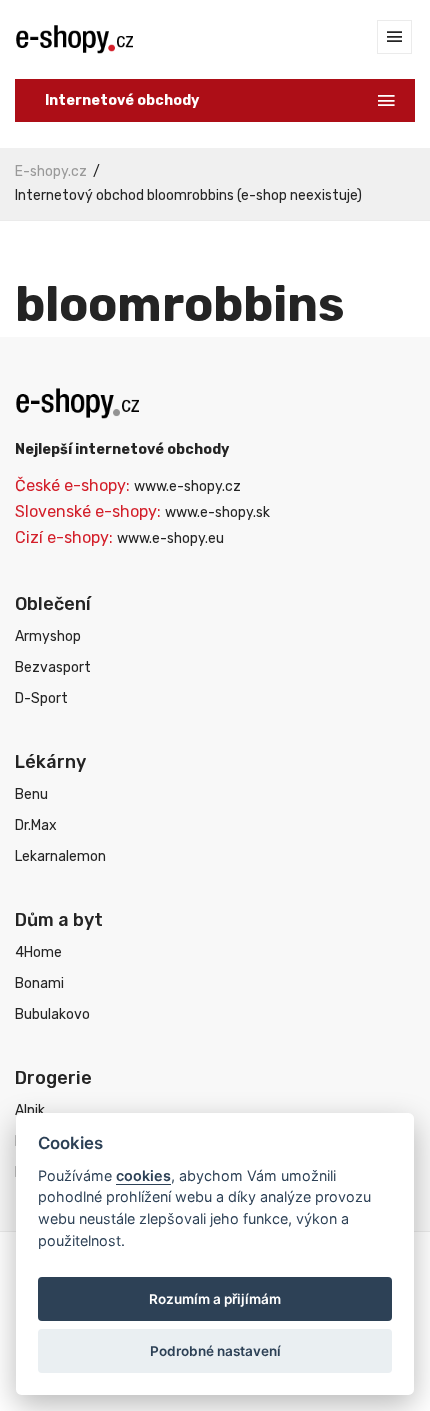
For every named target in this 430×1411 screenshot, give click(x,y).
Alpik (30, 1110)
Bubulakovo (52, 1014)
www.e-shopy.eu (170, 538)
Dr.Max (36, 825)
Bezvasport (53, 667)
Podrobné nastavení (215, 1351)
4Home (38, 952)
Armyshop (48, 636)
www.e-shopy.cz (187, 486)
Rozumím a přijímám (215, 1299)
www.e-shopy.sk (217, 512)
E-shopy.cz (51, 171)
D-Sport (41, 698)
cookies (143, 1175)
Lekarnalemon (60, 856)
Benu (31, 794)
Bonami (39, 983)
